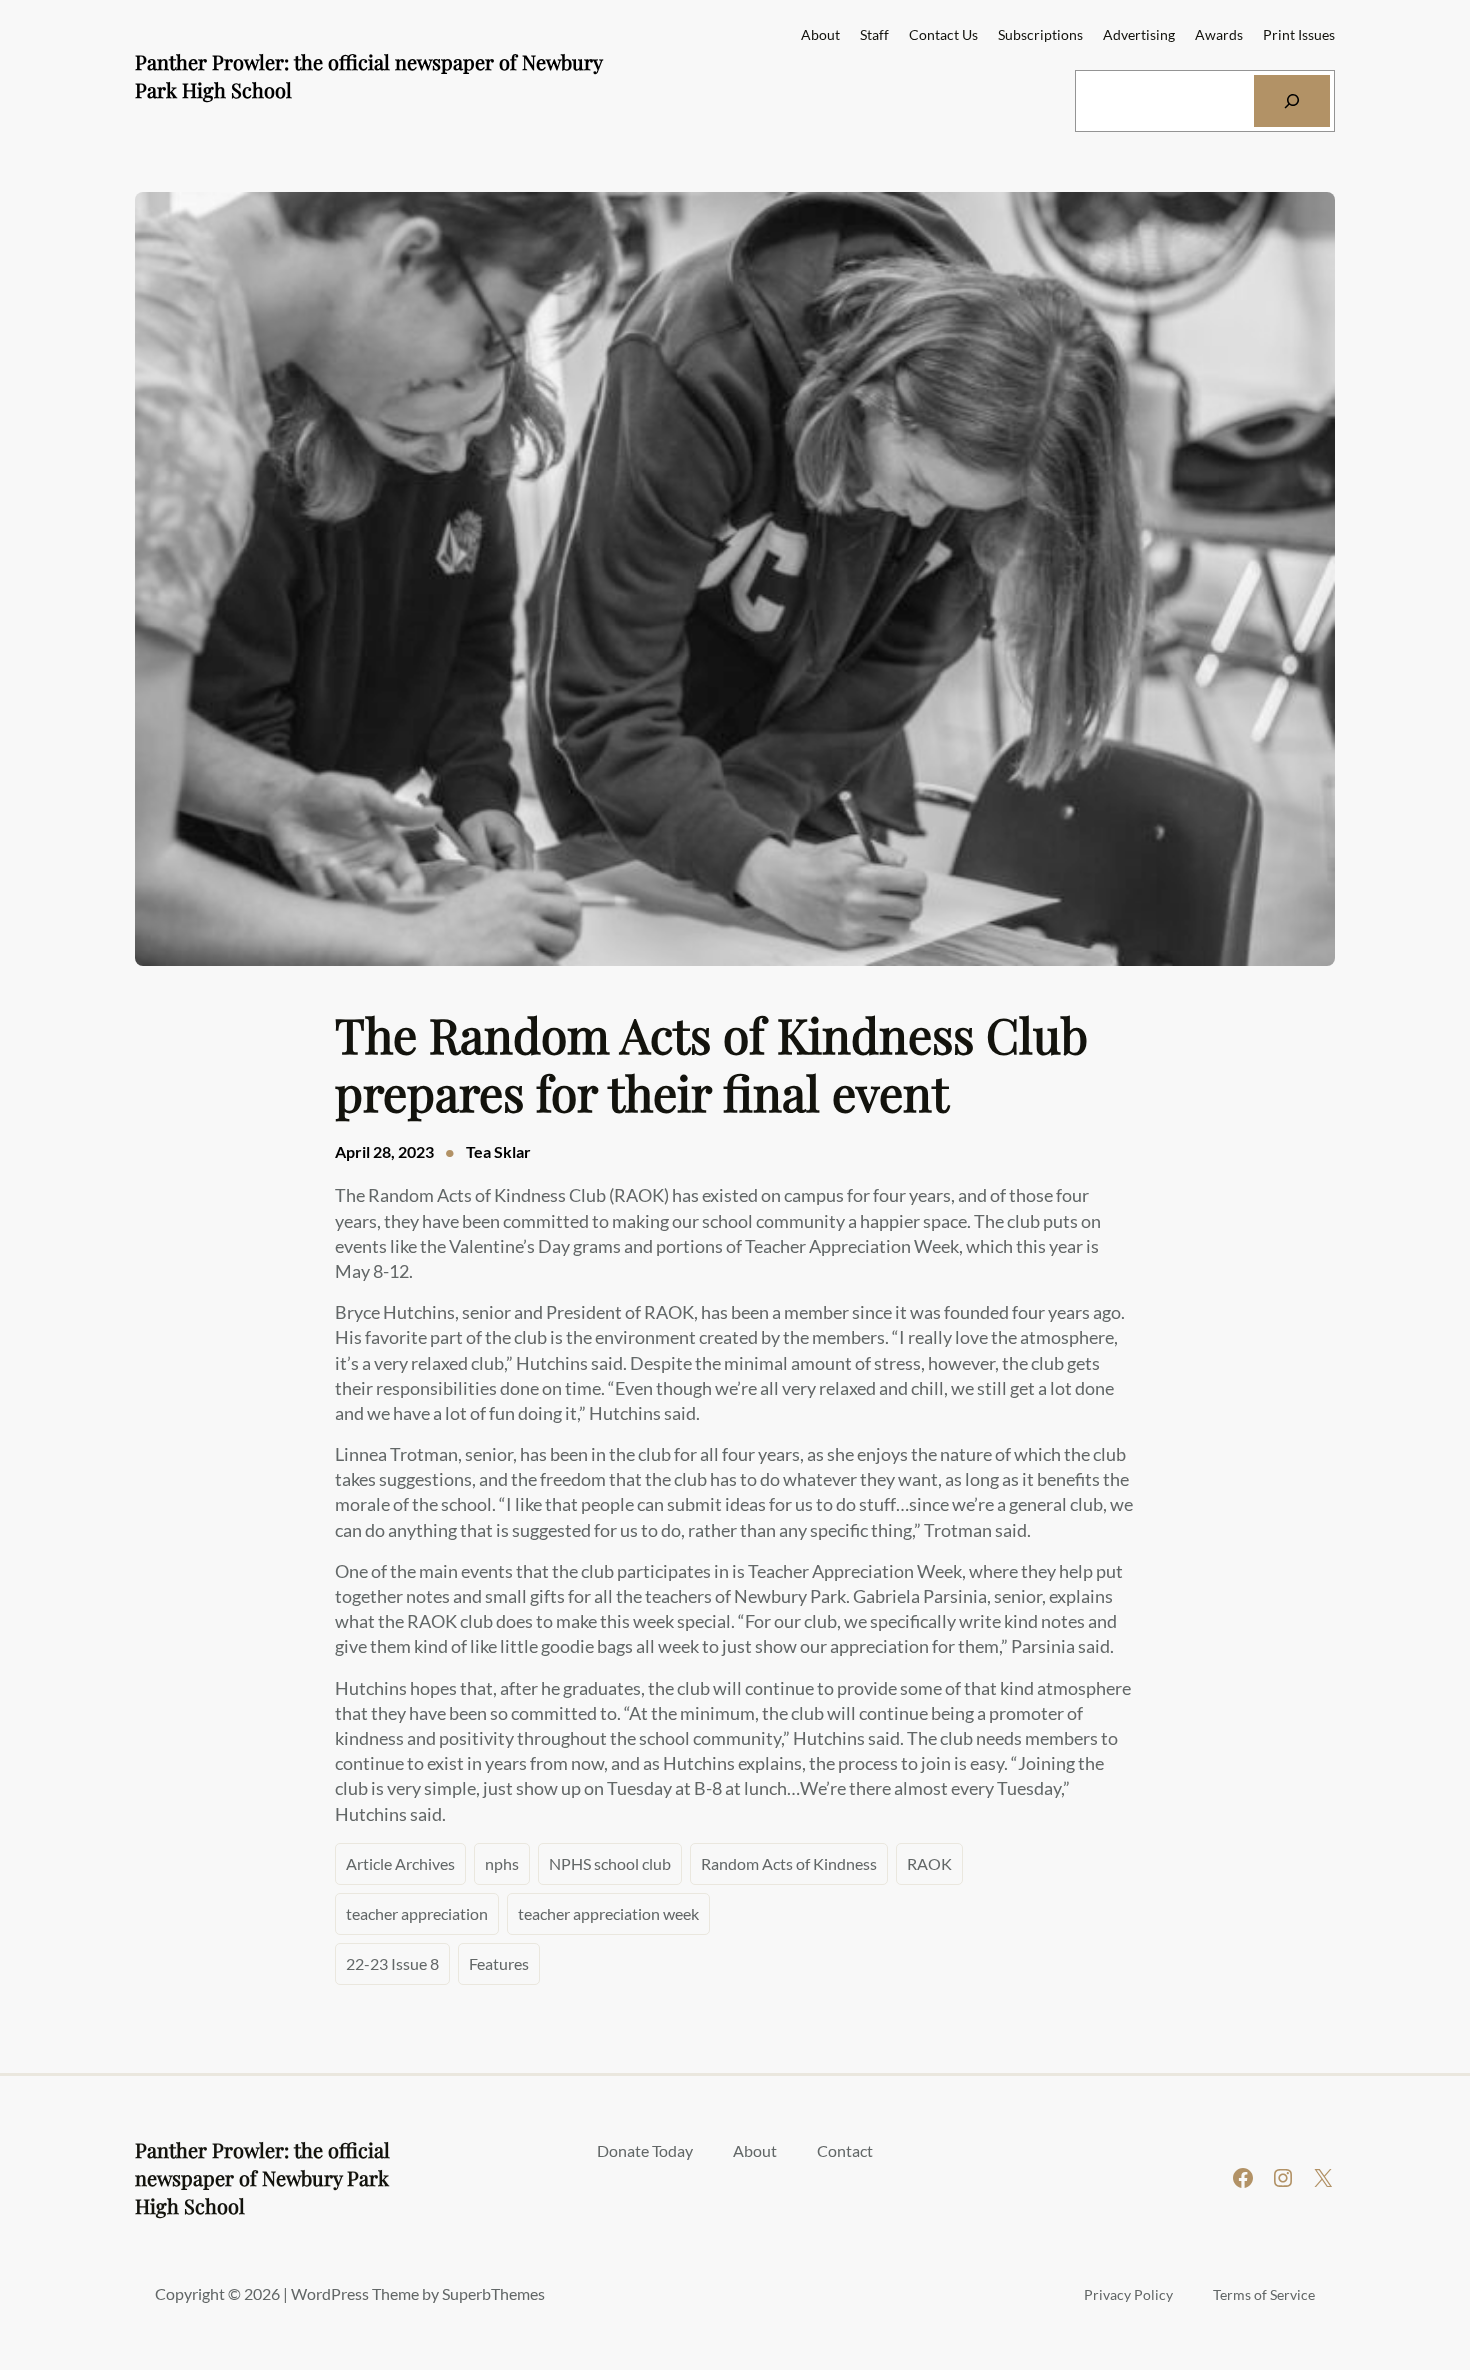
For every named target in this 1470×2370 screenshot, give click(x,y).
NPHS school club (610, 1863)
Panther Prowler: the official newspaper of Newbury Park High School (262, 2177)
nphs (502, 1863)
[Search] (1292, 101)
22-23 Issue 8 (392, 1963)
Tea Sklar (498, 1151)
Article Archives (400, 1863)
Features (499, 1963)
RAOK (929, 1863)
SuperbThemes (493, 2293)
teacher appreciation (417, 1913)
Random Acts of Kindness (789, 1863)
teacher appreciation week (608, 1913)
